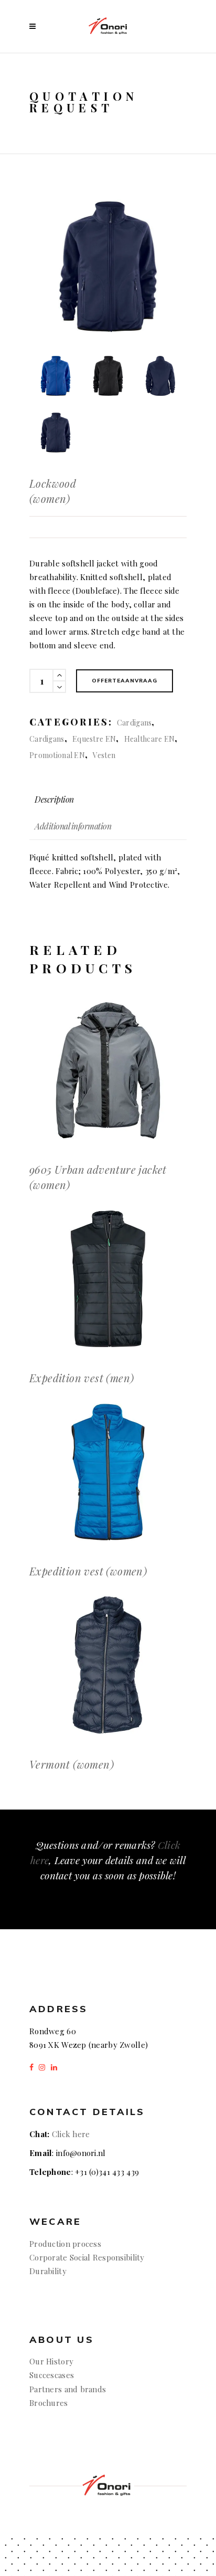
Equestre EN (94, 739)
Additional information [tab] (73, 826)
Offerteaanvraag (125, 681)
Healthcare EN (150, 739)
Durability (48, 2271)
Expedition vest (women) (88, 1571)
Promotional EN (57, 755)
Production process (65, 2244)
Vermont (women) (72, 1764)
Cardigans (134, 723)
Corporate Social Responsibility (87, 2257)
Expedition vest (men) (82, 1378)
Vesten (104, 755)
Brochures (49, 2403)
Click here (71, 2134)
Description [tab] (54, 799)
